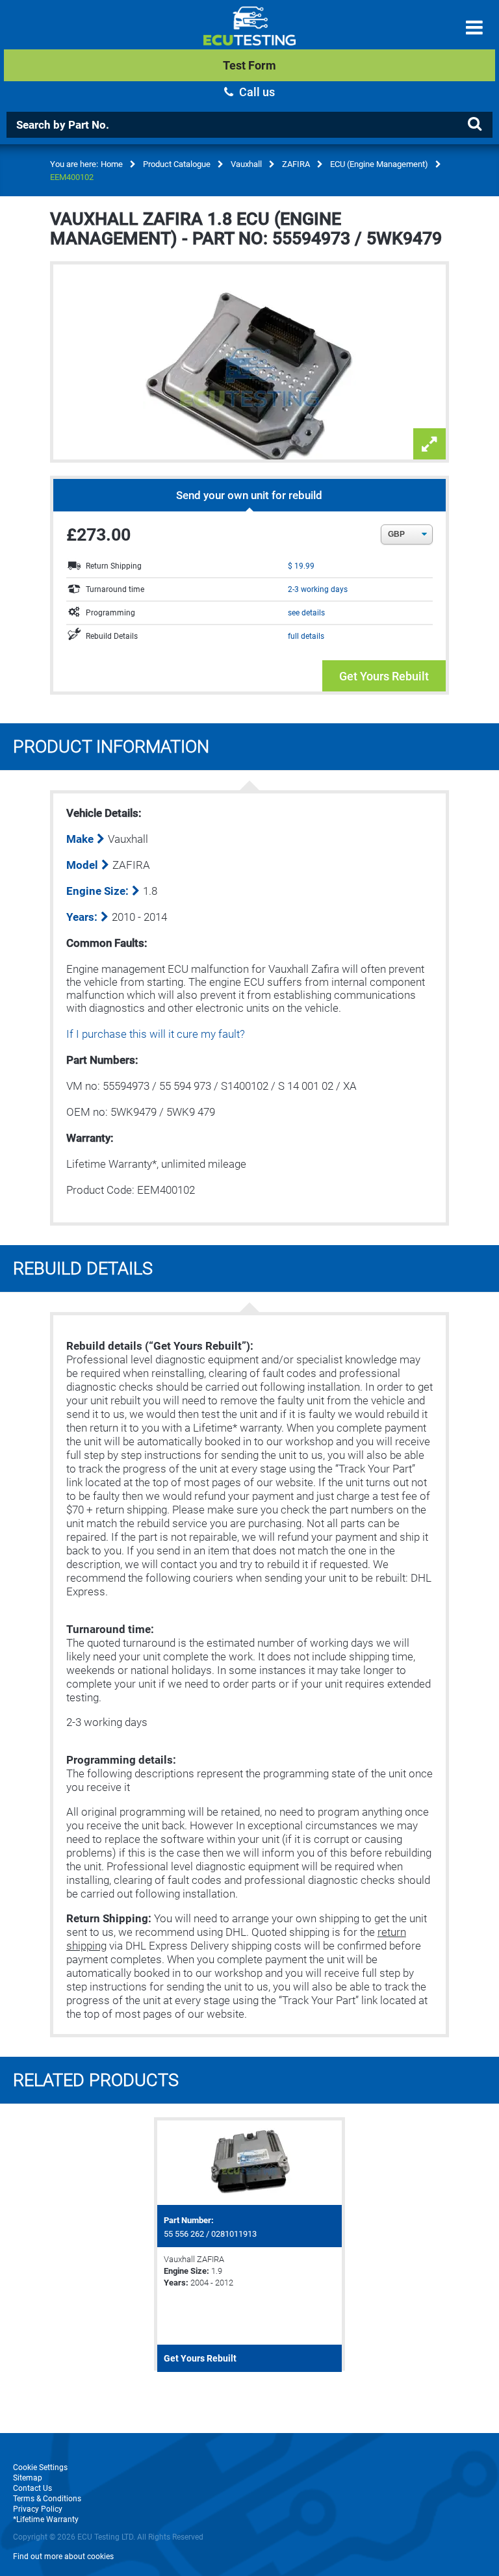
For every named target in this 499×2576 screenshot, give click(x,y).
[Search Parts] (474, 124)
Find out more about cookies (63, 2557)
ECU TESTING (249, 36)
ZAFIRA (296, 164)
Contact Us (32, 2488)
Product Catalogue (177, 164)
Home (112, 164)
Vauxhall (246, 164)
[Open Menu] (474, 28)
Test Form (249, 65)
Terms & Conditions (47, 2499)
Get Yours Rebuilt (384, 676)
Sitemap (28, 2478)
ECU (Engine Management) (379, 164)
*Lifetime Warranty (46, 2519)
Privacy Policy (38, 2509)
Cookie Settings (40, 2467)
